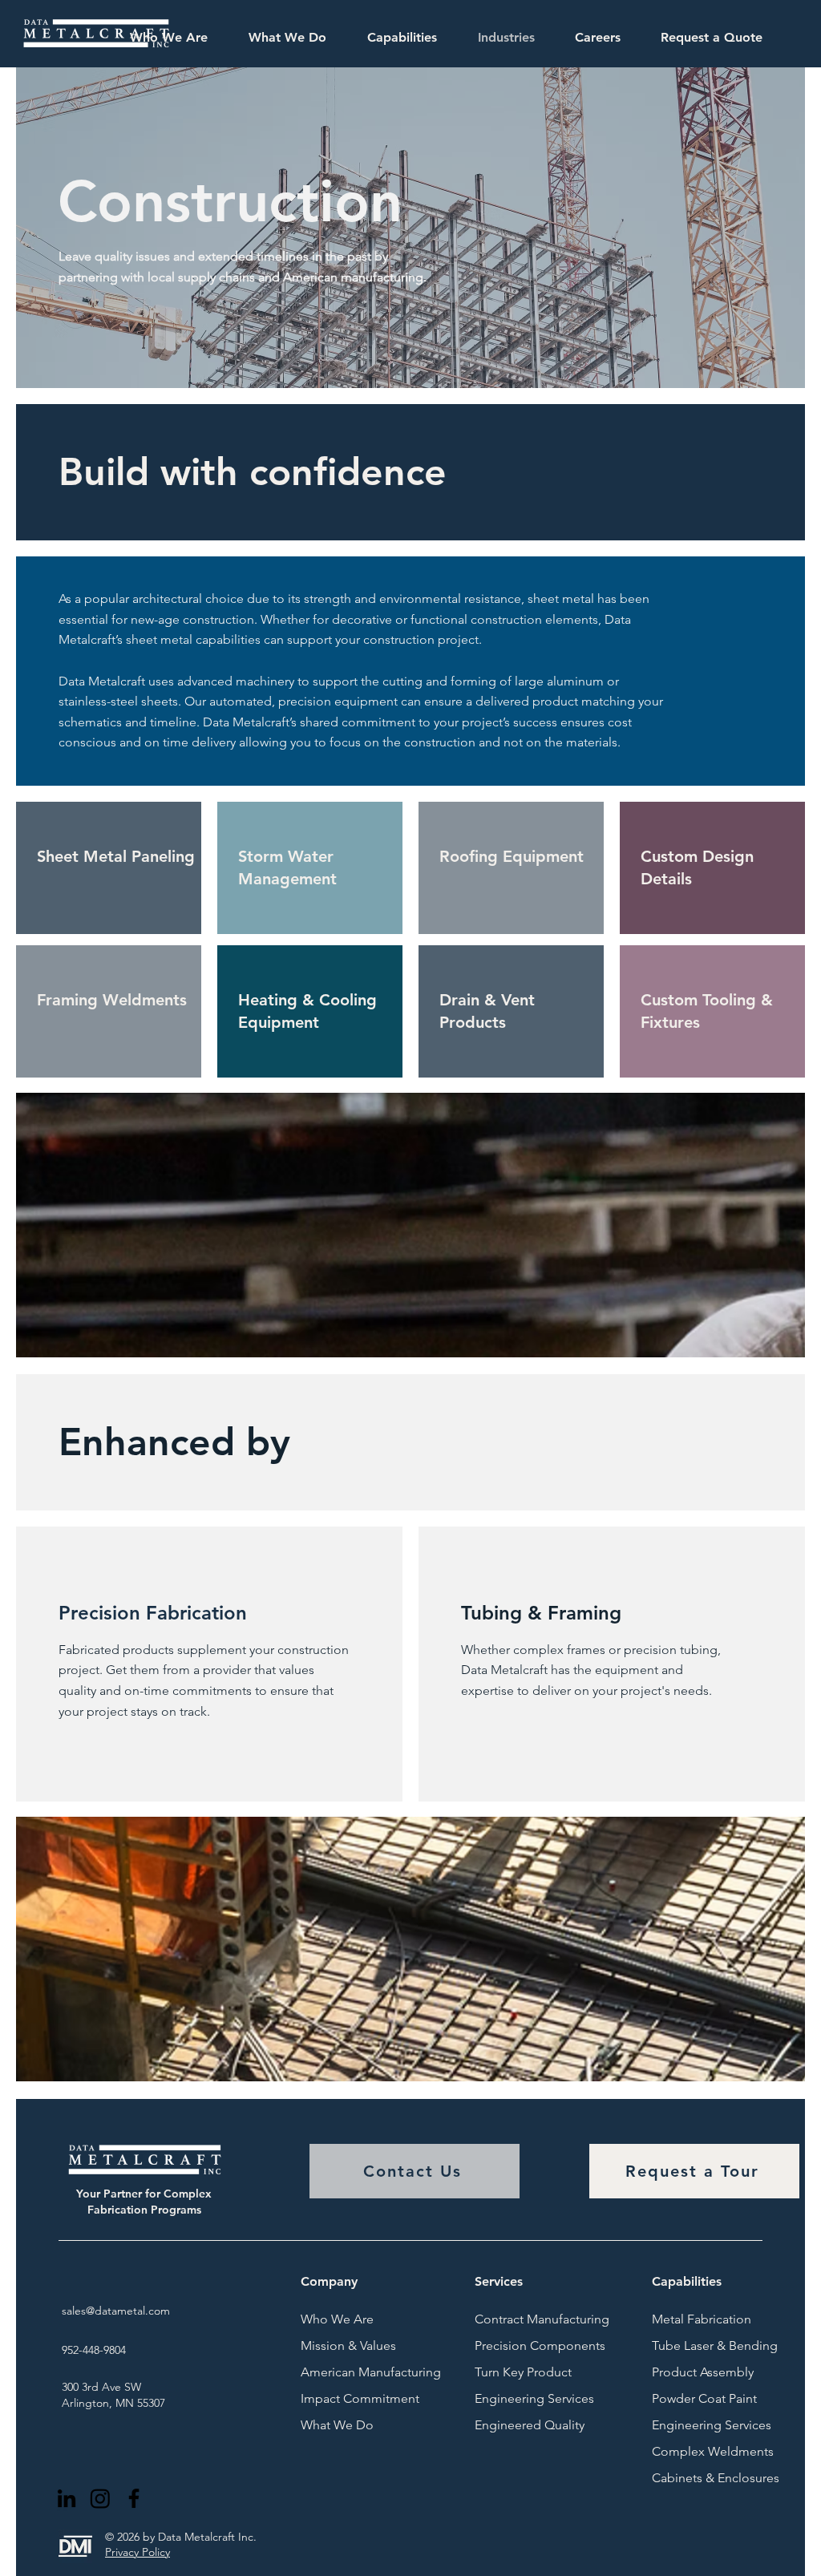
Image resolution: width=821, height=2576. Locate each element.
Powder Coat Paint (694, 2398)
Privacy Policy (138, 2552)
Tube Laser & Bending (694, 2345)
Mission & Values (343, 2345)
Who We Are (337, 2319)
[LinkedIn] (67, 2498)
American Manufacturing (343, 2372)
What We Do (337, 2425)
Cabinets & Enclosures (694, 2478)
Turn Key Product (517, 2372)
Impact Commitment (343, 2398)
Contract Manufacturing (517, 2319)
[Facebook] (134, 2498)
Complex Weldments (694, 2451)
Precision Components (517, 2345)
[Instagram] (100, 2498)
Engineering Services (517, 2398)
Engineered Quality (517, 2425)
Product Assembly (694, 2372)
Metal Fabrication (694, 2319)
